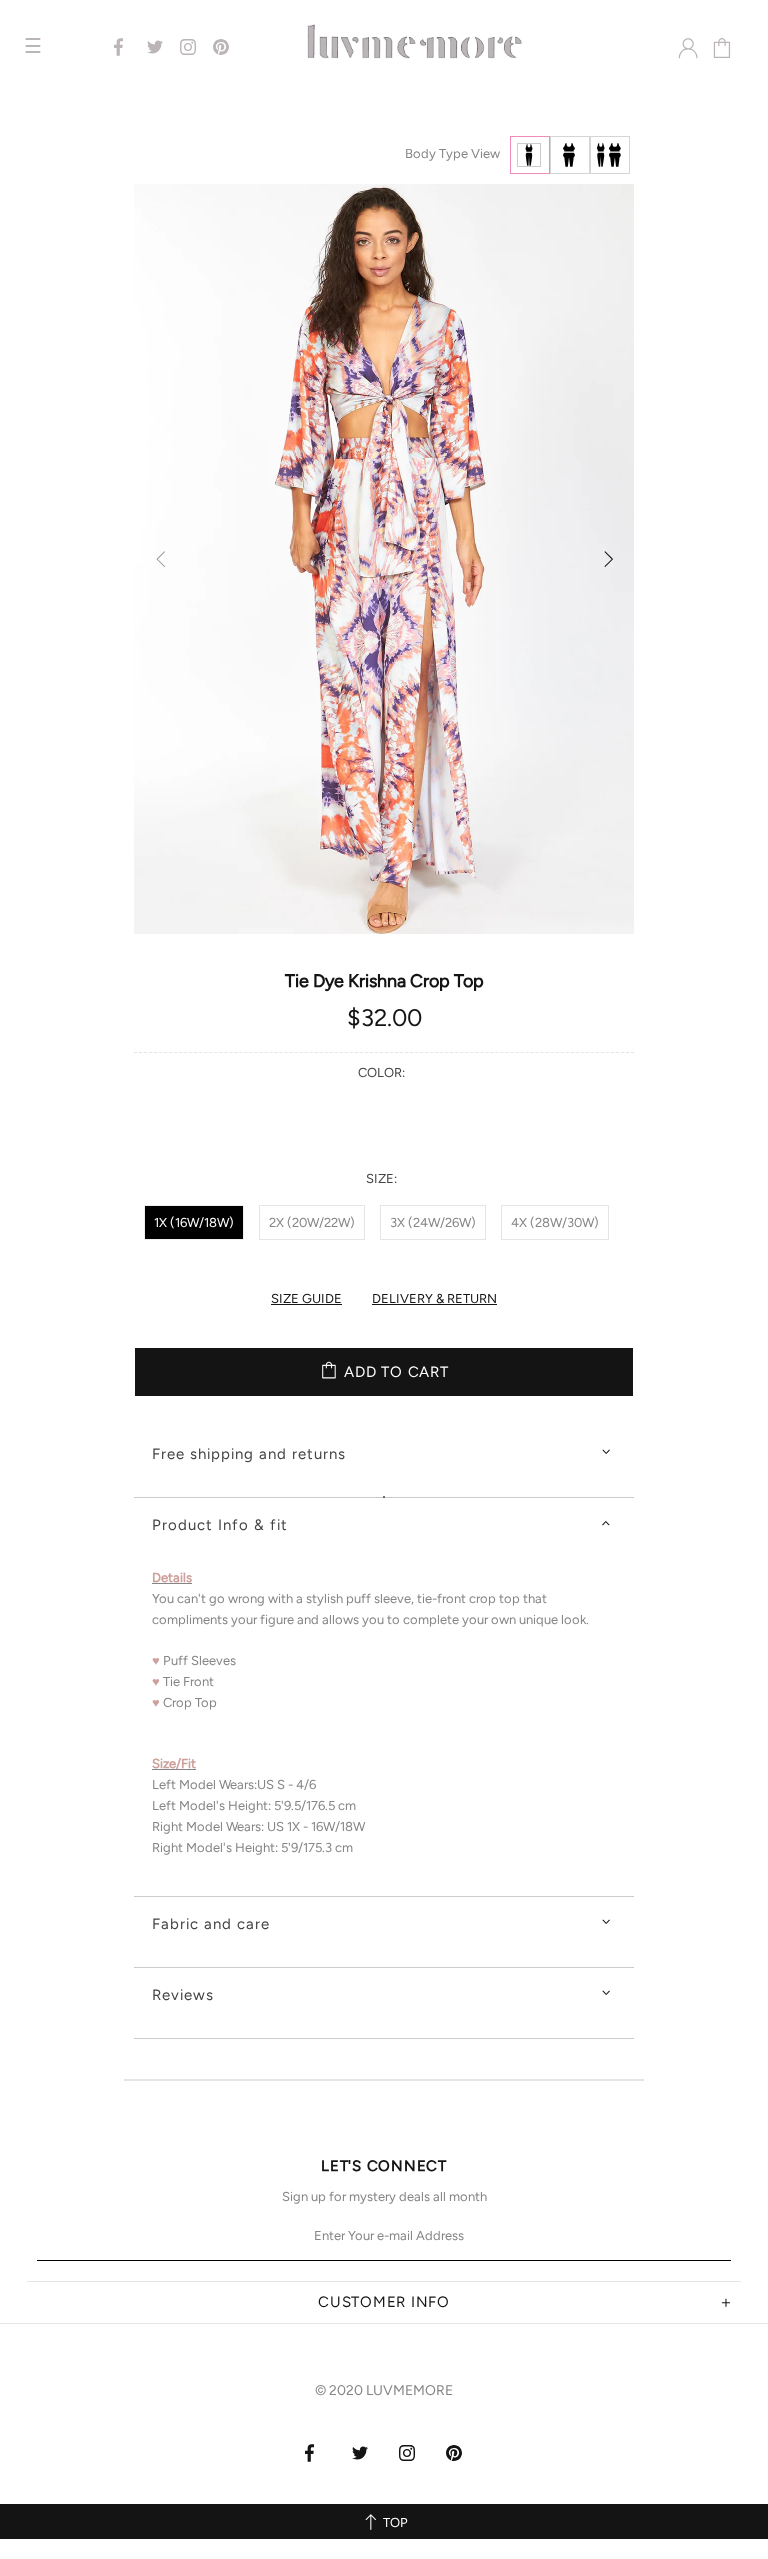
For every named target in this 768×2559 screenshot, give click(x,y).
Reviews (183, 1995)
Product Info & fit (220, 1525)
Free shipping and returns (249, 1454)
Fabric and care (211, 1924)
